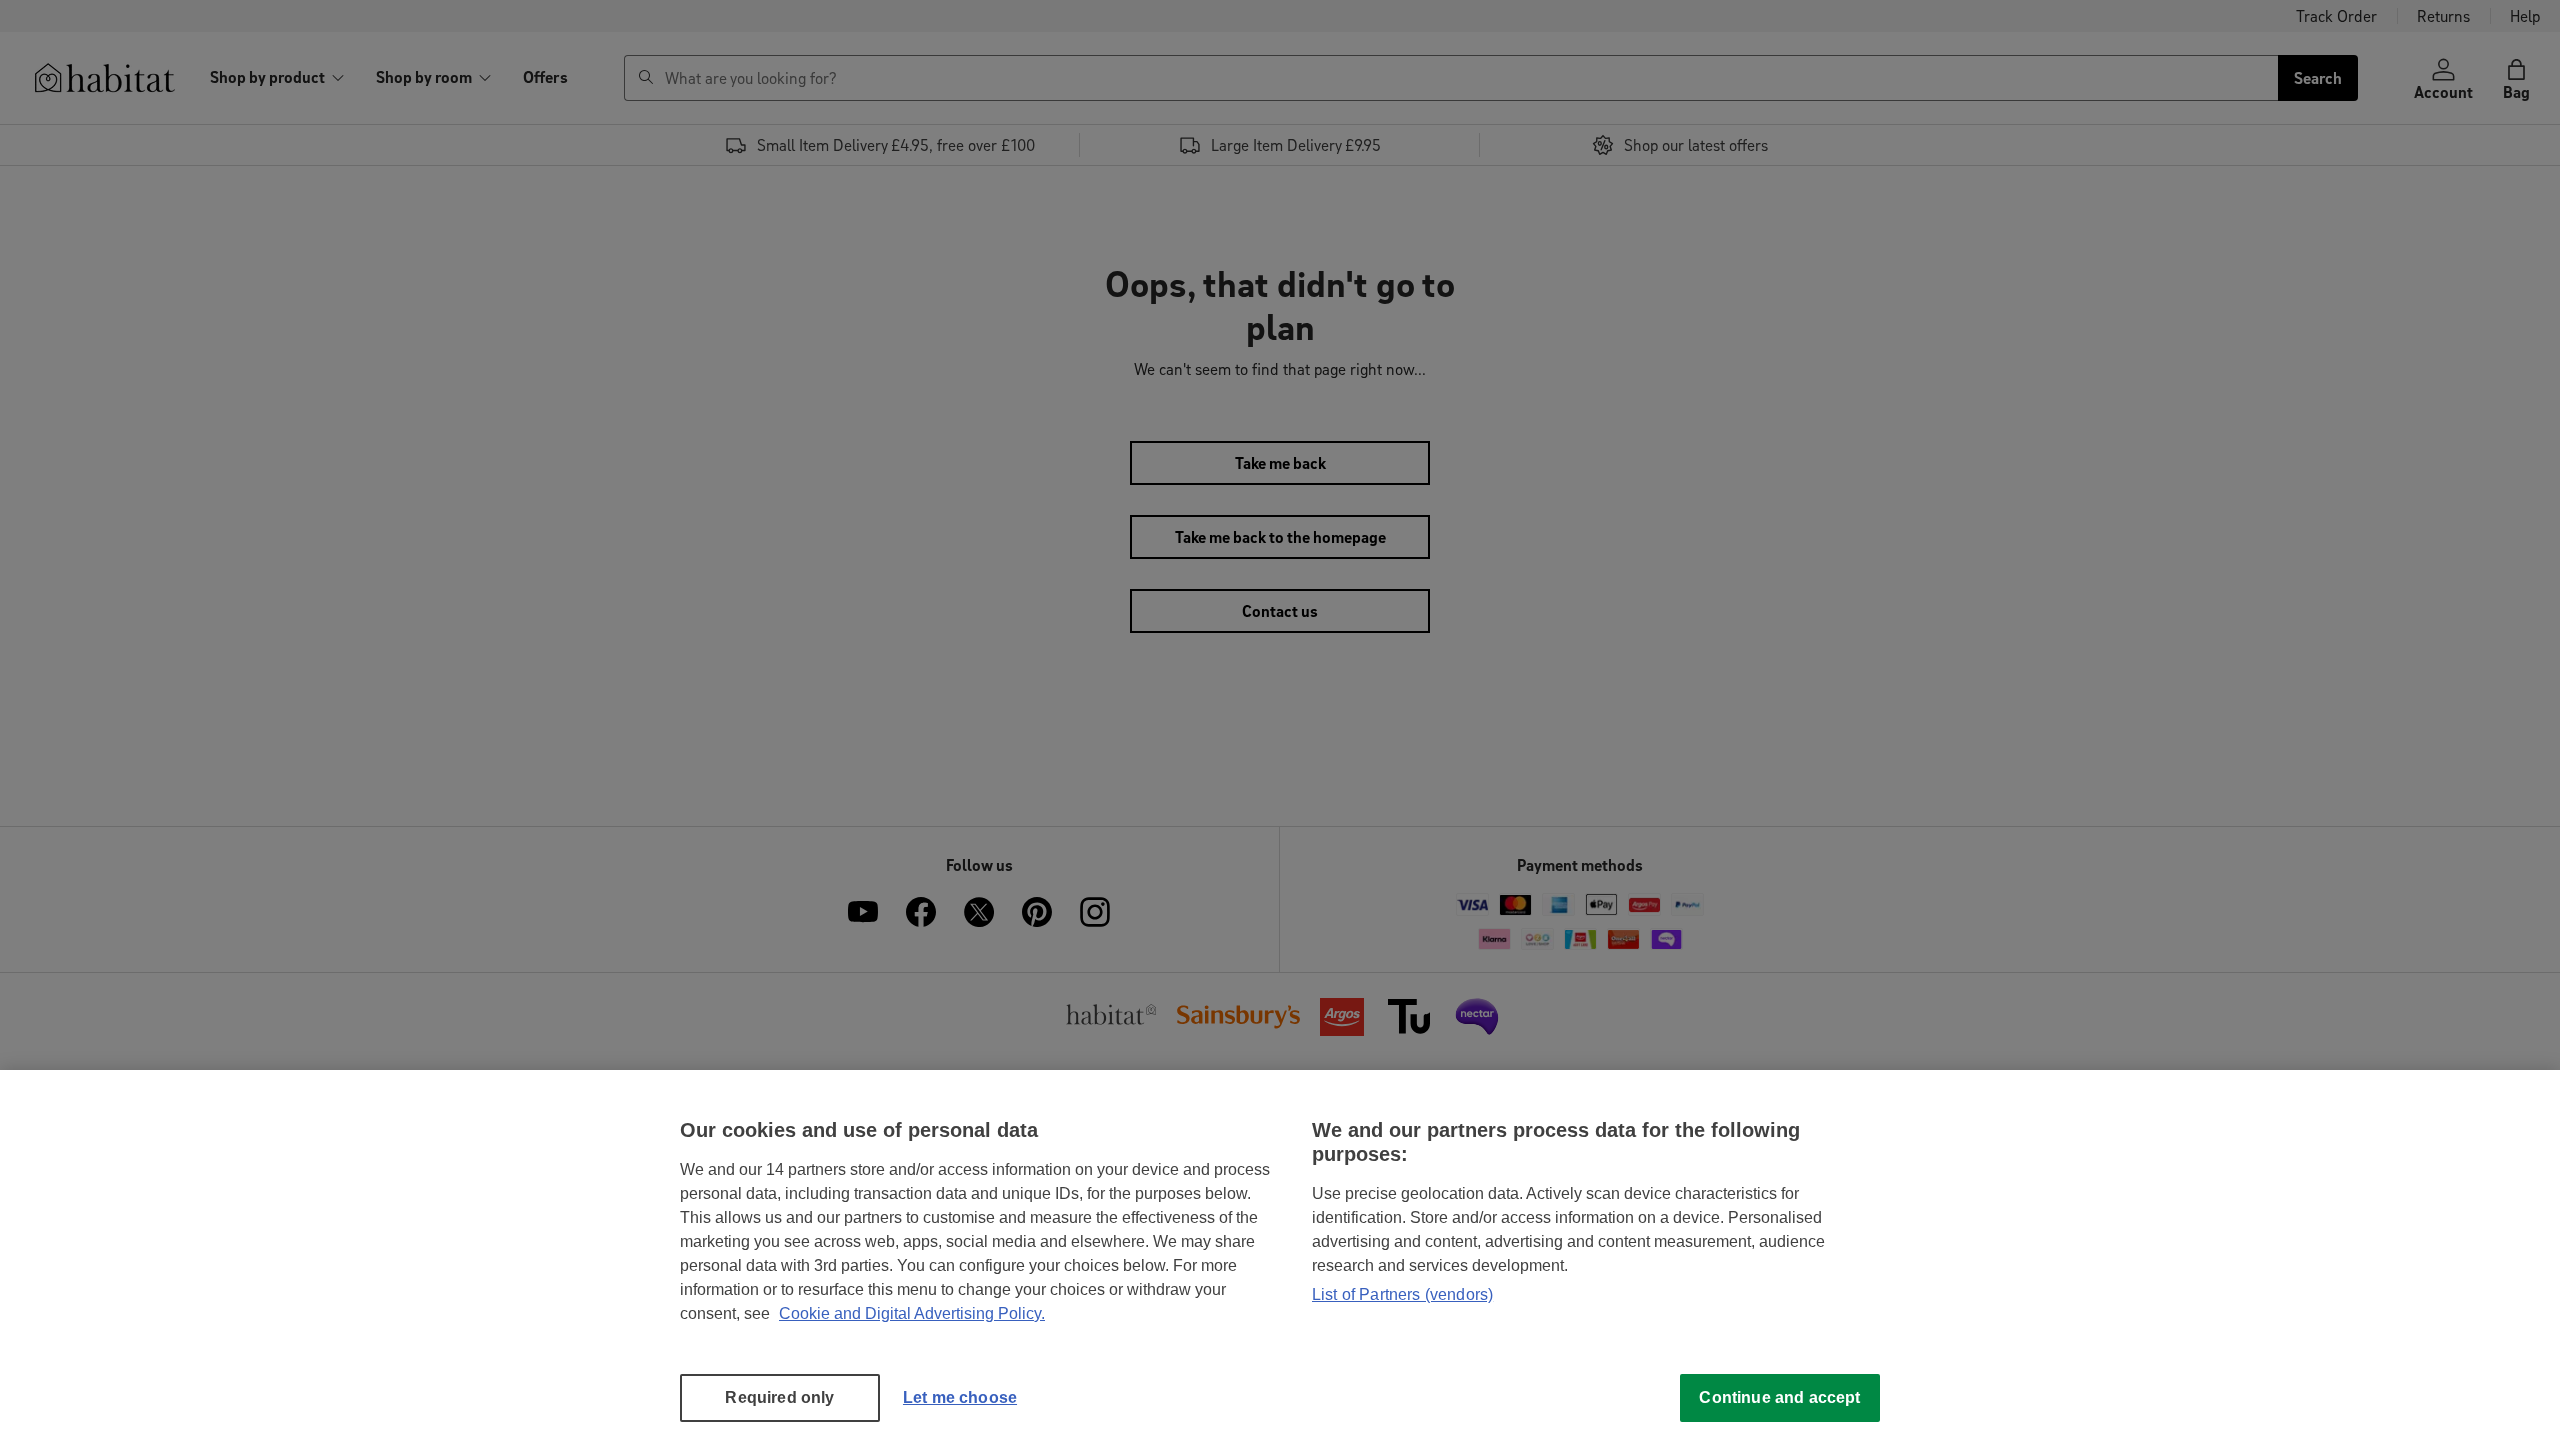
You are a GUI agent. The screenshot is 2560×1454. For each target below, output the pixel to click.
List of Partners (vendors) (1402, 1294)
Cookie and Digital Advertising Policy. (912, 1313)
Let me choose (960, 1397)
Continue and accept (1779, 1397)
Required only (779, 1397)
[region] (1280, 1262)
